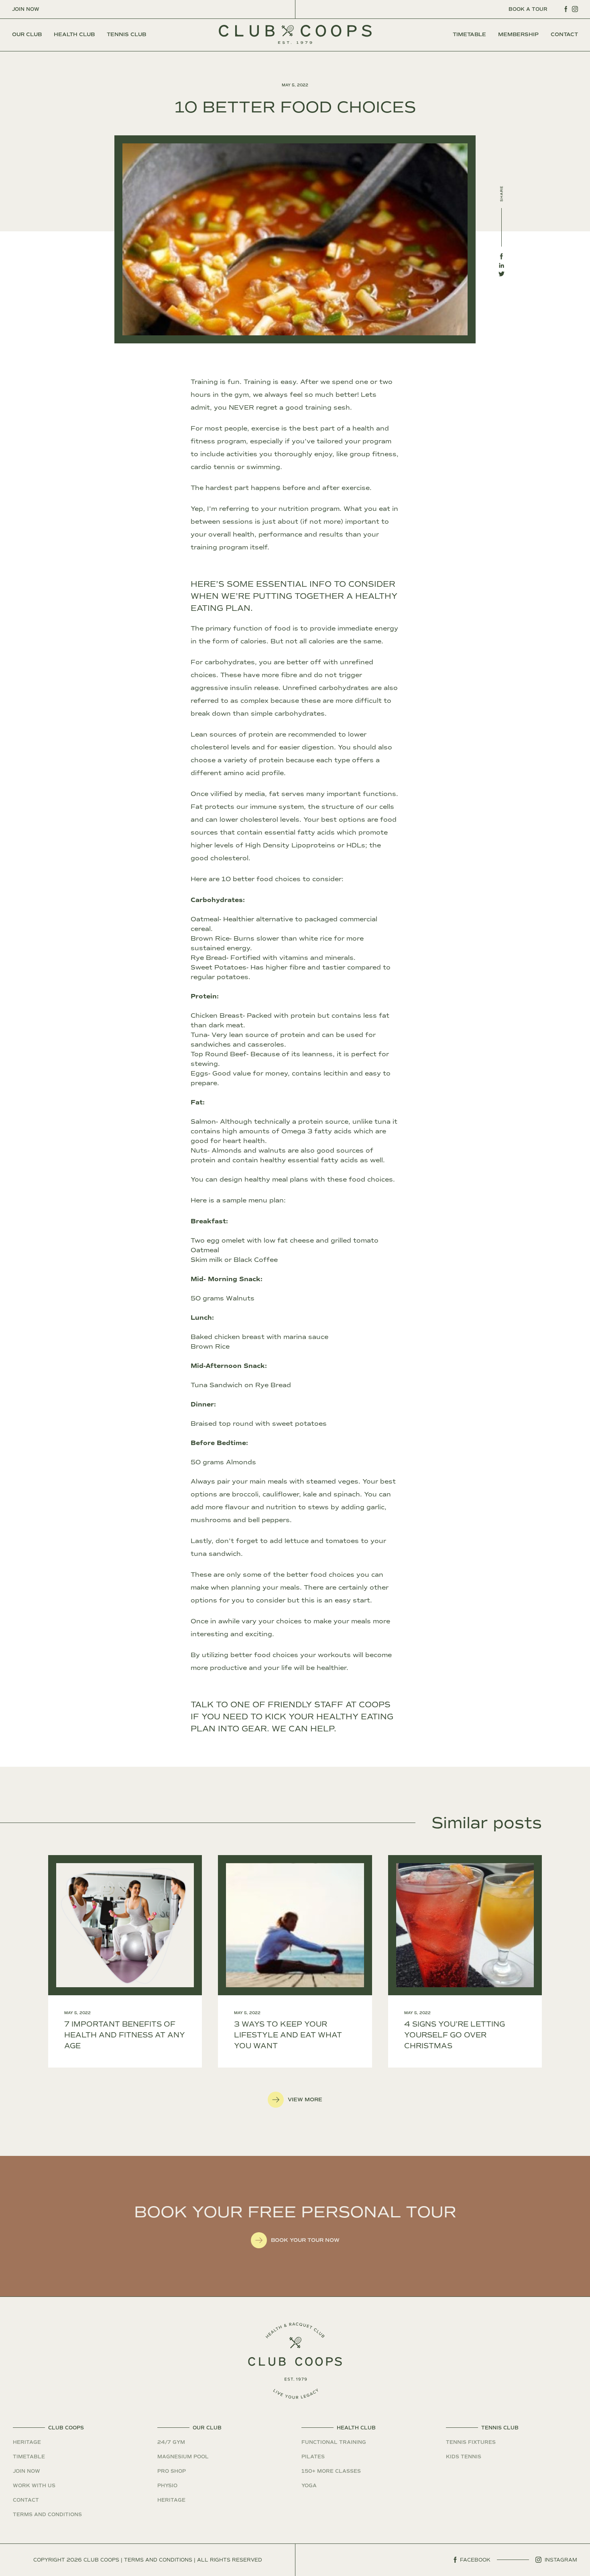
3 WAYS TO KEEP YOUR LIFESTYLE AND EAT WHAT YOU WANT (288, 2035)
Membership (518, 35)
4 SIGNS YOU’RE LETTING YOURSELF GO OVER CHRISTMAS (455, 2035)
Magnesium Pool (183, 2457)
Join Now (26, 9)
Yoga (309, 2486)
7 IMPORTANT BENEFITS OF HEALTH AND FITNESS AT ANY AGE (125, 2035)
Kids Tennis (464, 2457)
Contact (564, 35)
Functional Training (334, 2442)
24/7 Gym (171, 2442)
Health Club (74, 35)
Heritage (27, 2442)
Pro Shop (172, 2471)
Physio (167, 2486)
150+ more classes (331, 2471)
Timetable (469, 35)
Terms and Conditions (47, 2515)
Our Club (27, 35)
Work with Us (34, 2486)
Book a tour (528, 9)
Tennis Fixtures (471, 2442)
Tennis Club (126, 35)
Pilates (313, 2457)
